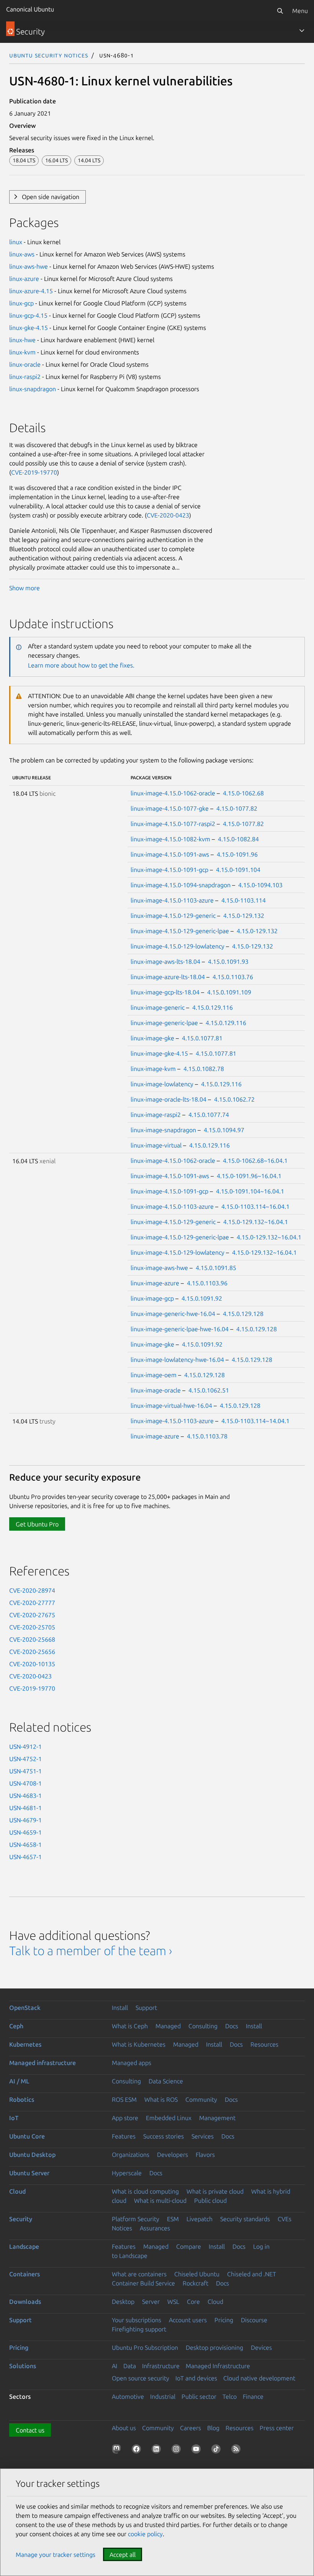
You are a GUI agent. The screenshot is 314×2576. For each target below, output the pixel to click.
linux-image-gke (152, 1038)
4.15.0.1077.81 (202, 1038)
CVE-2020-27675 (32, 1615)
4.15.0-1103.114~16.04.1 (255, 1206)
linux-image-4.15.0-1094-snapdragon (181, 885)
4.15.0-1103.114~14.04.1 (255, 1421)
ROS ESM (124, 2099)
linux (16, 242)
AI (114, 2366)
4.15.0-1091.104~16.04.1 (250, 1191)
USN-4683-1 (25, 1796)
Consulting (203, 2026)
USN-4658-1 (25, 1845)
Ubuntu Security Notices (49, 55)
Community (201, 2099)
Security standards (245, 2219)
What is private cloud (215, 2191)
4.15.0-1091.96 (237, 854)
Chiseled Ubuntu (197, 2274)
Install (120, 2008)
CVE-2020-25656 (32, 1652)
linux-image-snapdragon (163, 1130)
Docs (232, 2026)
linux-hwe (22, 340)
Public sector (199, 2396)
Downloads (25, 2302)
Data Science (166, 2081)
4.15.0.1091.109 (229, 992)
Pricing (224, 2320)
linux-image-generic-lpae (164, 1023)
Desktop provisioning (214, 2347)
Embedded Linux (169, 2118)
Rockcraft (195, 2283)
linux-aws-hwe (29, 266)
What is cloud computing (145, 2191)
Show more (25, 588)
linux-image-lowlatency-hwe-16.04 (177, 1360)
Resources (264, 2044)
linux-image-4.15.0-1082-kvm (170, 839)
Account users (188, 2320)
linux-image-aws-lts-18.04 (165, 962)
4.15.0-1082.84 (238, 839)
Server (151, 2302)
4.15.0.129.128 (243, 1314)
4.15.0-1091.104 (238, 870)
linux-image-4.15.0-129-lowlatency (177, 946)
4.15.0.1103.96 (207, 1283)
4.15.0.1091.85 (216, 1268)
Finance (253, 2396)
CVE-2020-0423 (168, 515)
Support (146, 2008)
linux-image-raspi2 (156, 1115)
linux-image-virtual (156, 1145)
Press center (277, 2428)
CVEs (285, 2219)
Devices (261, 2347)
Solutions (23, 2366)
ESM (173, 2219)
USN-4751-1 (25, 1771)
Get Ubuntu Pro (37, 1524)
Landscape (24, 2246)
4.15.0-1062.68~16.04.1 (255, 1161)
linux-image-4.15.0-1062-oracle (173, 793)
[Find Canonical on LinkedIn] (158, 2450)
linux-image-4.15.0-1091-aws (170, 854)
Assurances (155, 2228)
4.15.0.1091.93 (228, 962)
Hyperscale (127, 2173)
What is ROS (161, 2099)
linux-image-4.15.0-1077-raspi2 (173, 824)
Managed (168, 2026)
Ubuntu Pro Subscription (145, 2347)
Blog (213, 2428)
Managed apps (132, 2063)
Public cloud (210, 2201)
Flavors (205, 2155)
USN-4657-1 (25, 1857)
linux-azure (24, 279)
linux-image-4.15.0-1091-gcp (169, 870)
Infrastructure (161, 2366)
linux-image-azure (155, 1283)
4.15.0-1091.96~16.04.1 (249, 1176)
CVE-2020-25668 (32, 1639)
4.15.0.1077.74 (209, 1115)
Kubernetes (25, 2044)
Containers (25, 2274)
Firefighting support (139, 2329)
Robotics (22, 2099)
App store (125, 2118)
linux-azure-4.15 (31, 291)
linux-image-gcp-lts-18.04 (165, 992)
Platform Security (136, 2219)
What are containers (139, 2274)
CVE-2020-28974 (32, 1590)
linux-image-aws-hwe (159, 1268)
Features (124, 2136)
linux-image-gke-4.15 (159, 1053)
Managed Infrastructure (218, 2366)
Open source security (141, 2378)
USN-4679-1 (25, 1820)
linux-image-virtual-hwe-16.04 (171, 1406)
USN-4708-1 (25, 1783)
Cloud (17, 2191)
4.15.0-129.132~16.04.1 (256, 1222)
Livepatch (200, 2219)
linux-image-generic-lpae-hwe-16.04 (180, 1329)
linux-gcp (21, 303)
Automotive (128, 2396)
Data (130, 2366)
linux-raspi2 (25, 377)
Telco (230, 2396)
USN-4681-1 (25, 1808)
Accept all (123, 2555)
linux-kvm (22, 352)
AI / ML (19, 2081)
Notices (122, 2228)
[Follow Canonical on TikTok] (218, 2450)
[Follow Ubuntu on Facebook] (138, 2450)
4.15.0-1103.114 (244, 900)
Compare (189, 2246)
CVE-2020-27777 (32, 1603)
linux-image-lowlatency (162, 1084)
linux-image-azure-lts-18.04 (168, 977)
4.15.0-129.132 (244, 916)
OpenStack (25, 2008)
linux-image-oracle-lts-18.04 (168, 1099)
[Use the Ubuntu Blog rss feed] (237, 2450)
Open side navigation (51, 197)
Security (21, 2219)
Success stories (164, 2136)
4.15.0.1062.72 (234, 1099)
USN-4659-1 (25, 1832)
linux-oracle (25, 364)
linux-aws (22, 254)
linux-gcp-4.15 (28, 315)
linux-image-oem (154, 1375)
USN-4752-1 (25, 1759)
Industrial (163, 2396)
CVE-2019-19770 (34, 472)
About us (124, 2428)
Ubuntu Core (27, 2136)
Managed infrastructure (43, 2063)
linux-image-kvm (153, 1069)
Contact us (30, 2430)
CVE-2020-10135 (32, 1664)
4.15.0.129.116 (213, 1007)
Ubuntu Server (29, 2173)
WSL (173, 2302)
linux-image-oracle (156, 1390)
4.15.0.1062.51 (209, 1390)
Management (217, 2118)
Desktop (123, 2302)
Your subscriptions (137, 2320)
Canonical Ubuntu (30, 9)
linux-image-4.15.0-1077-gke (170, 808)
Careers (191, 2428)
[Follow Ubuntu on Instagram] (178, 2450)
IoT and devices (196, 2378)
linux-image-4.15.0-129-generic (173, 916)
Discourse (254, 2320)
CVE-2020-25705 (32, 1627)
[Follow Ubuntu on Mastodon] (118, 2450)
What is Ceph (130, 2026)
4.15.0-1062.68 (243, 793)
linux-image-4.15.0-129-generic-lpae (180, 931)
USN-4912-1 (25, 1747)
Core (193, 2302)
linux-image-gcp (152, 1298)
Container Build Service (143, 2283)
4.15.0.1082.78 (204, 1069)
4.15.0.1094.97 (224, 1130)
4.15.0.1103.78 (207, 1436)
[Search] (280, 11)
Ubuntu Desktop (32, 2155)
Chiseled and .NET (252, 2274)
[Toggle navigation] (302, 31)
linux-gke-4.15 (29, 328)
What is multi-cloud (160, 2201)
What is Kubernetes (139, 2044)
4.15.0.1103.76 (233, 977)
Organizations (131, 2155)
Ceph (16, 2026)
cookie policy (145, 2534)
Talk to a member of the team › (91, 1951)
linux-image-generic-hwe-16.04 (173, 1314)
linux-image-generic (158, 1007)
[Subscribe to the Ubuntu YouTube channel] (198, 2450)
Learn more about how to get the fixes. (81, 665)
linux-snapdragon (33, 389)
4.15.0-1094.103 (260, 885)
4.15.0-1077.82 (237, 808)
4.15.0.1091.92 (202, 1298)
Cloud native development (259, 2378)
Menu (300, 11)
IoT (14, 2118)
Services (203, 2136)
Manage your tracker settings (56, 2555)
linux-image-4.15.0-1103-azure (172, 900)
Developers (173, 2155)
